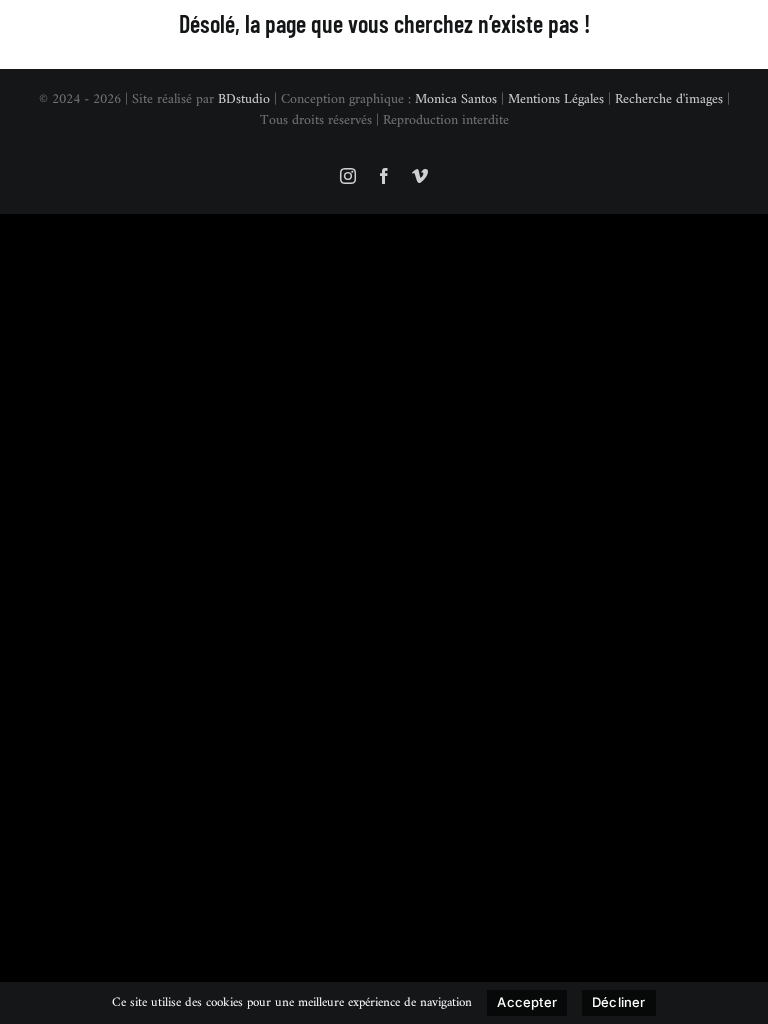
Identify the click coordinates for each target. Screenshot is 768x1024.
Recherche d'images (669, 99)
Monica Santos (456, 99)
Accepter (527, 1002)
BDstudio (244, 99)
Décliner (619, 1002)
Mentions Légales (556, 99)
